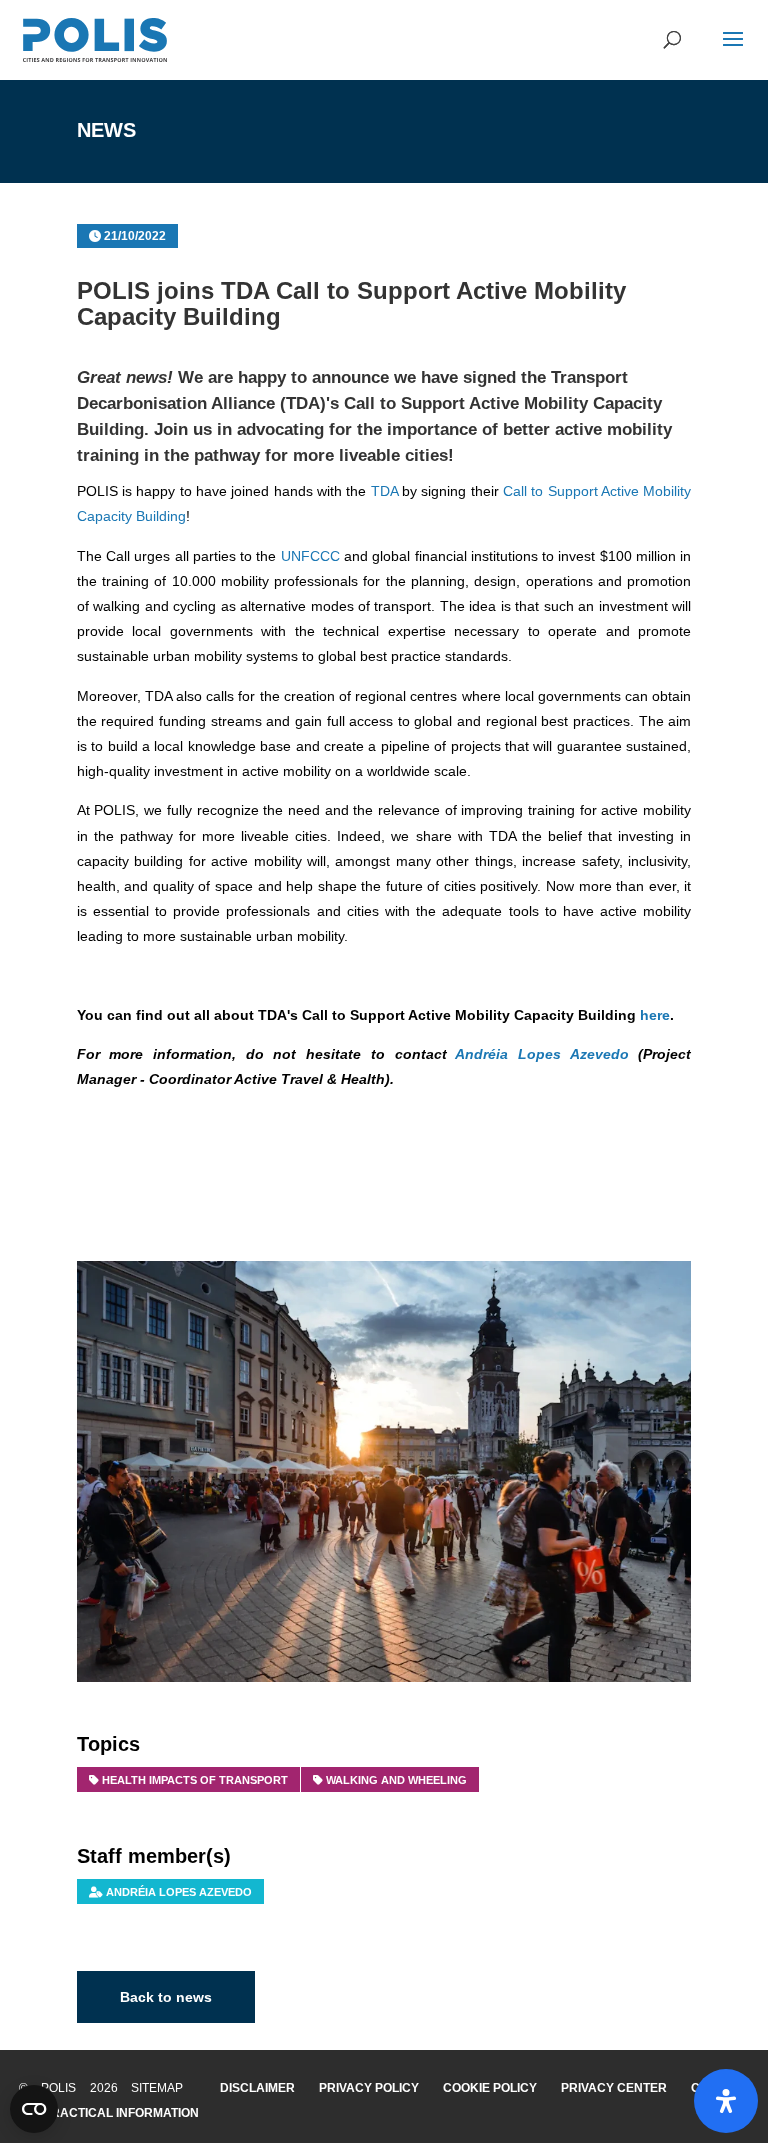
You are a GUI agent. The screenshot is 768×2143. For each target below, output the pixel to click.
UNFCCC (310, 556)
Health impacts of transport (195, 1780)
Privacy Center (614, 2088)
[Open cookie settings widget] (34, 2109)
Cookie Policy (490, 2088)
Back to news (166, 1997)
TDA (384, 491)
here (655, 1015)
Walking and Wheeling (396, 1780)
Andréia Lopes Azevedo (541, 1054)
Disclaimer (257, 2088)
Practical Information (121, 2113)
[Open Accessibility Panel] (726, 2101)
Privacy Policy (369, 2088)
